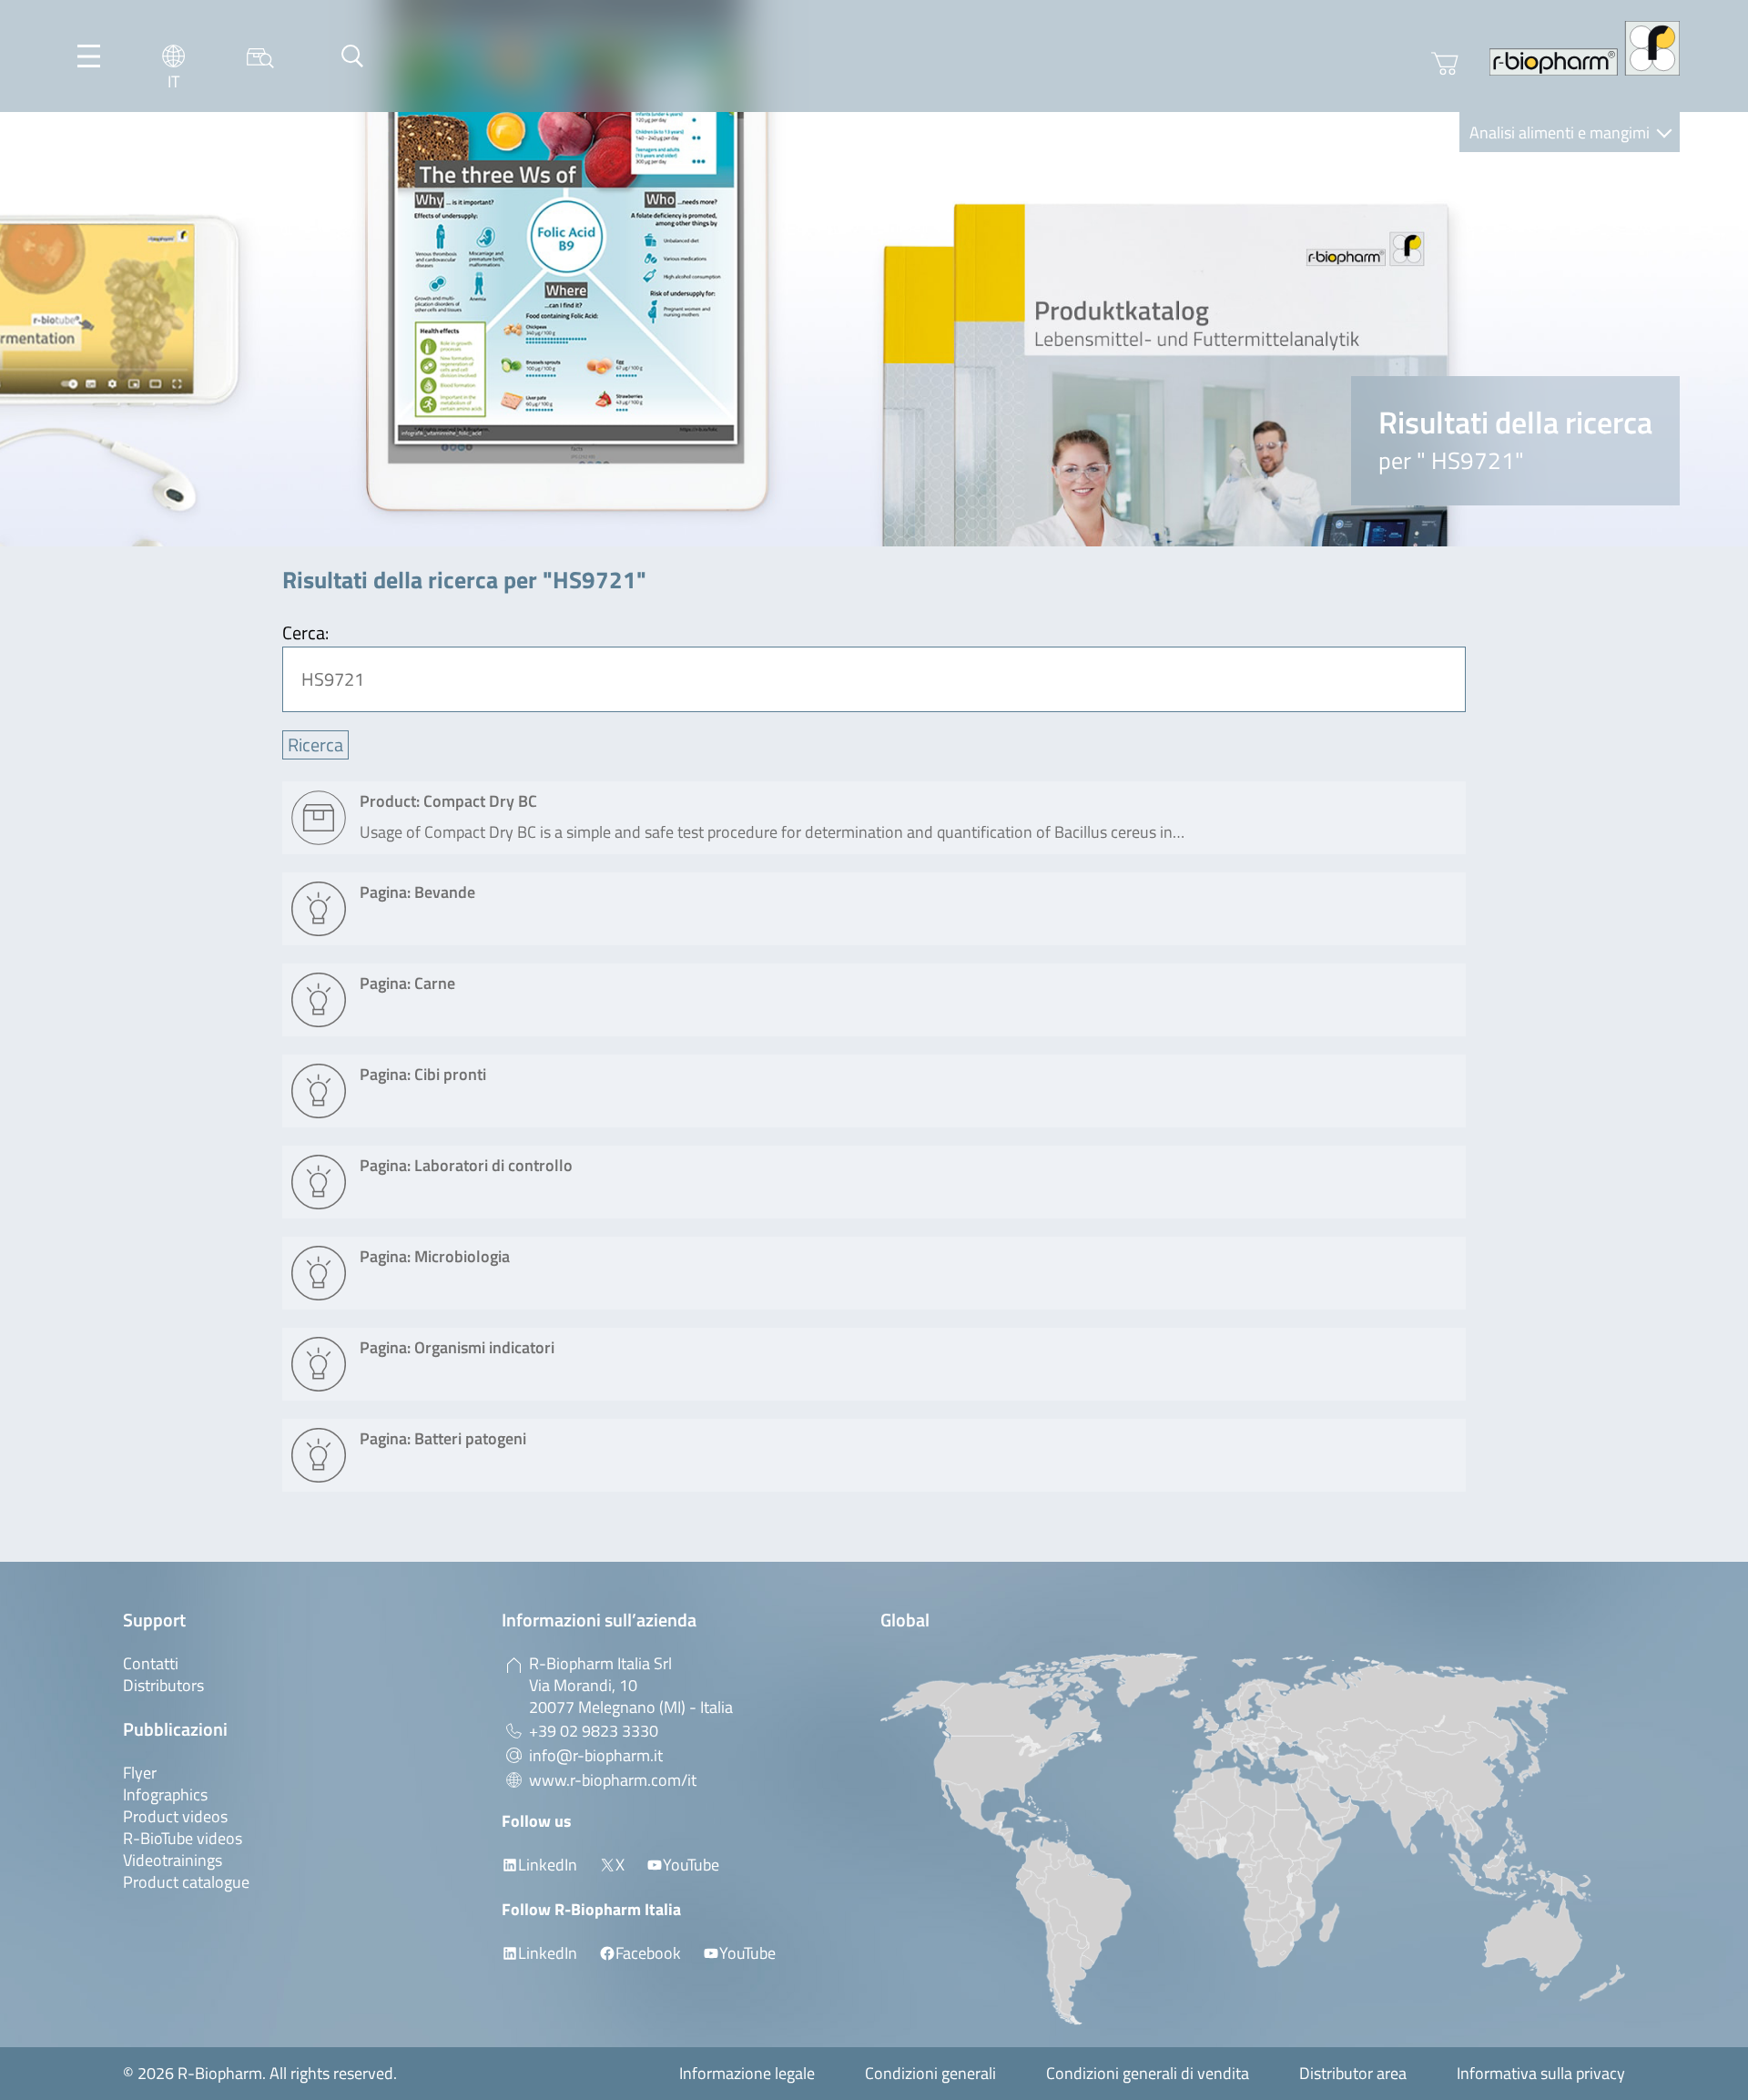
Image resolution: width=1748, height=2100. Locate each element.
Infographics (165, 1794)
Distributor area (1353, 2073)
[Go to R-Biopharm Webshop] (1445, 64)
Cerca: (305, 632)
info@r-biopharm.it (596, 1755)
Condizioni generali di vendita (1148, 2073)
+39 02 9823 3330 (594, 1731)
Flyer (140, 1773)
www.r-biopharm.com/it (613, 1780)
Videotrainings (173, 1860)
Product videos (175, 1816)
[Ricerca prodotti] (260, 56)
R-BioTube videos (183, 1838)
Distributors (163, 1685)
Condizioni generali (930, 2073)
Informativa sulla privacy (1541, 2073)
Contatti (151, 1663)
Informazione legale (747, 2073)
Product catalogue (186, 1882)
